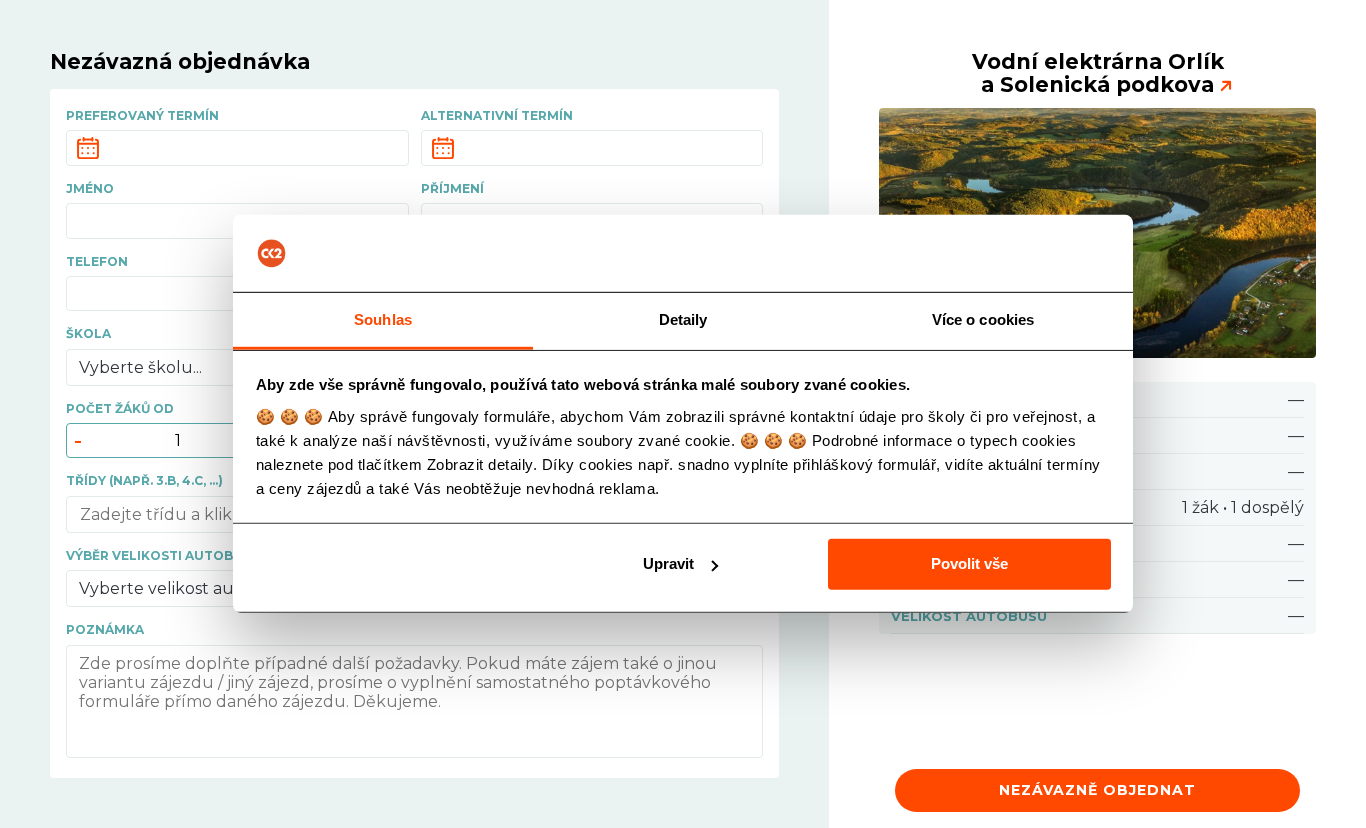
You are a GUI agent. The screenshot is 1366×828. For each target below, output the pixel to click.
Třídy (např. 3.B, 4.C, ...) (144, 480)
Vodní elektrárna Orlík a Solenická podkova (1098, 73)
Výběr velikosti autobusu (163, 555)
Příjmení (452, 188)
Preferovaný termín (142, 115)
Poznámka (105, 629)
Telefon (97, 261)
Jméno (90, 188)
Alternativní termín (497, 115)
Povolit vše (969, 563)
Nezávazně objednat (1097, 790)
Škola (88, 333)
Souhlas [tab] (383, 319)
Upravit (668, 563)
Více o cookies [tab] (983, 319)
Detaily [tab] (683, 319)
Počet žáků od (120, 408)
